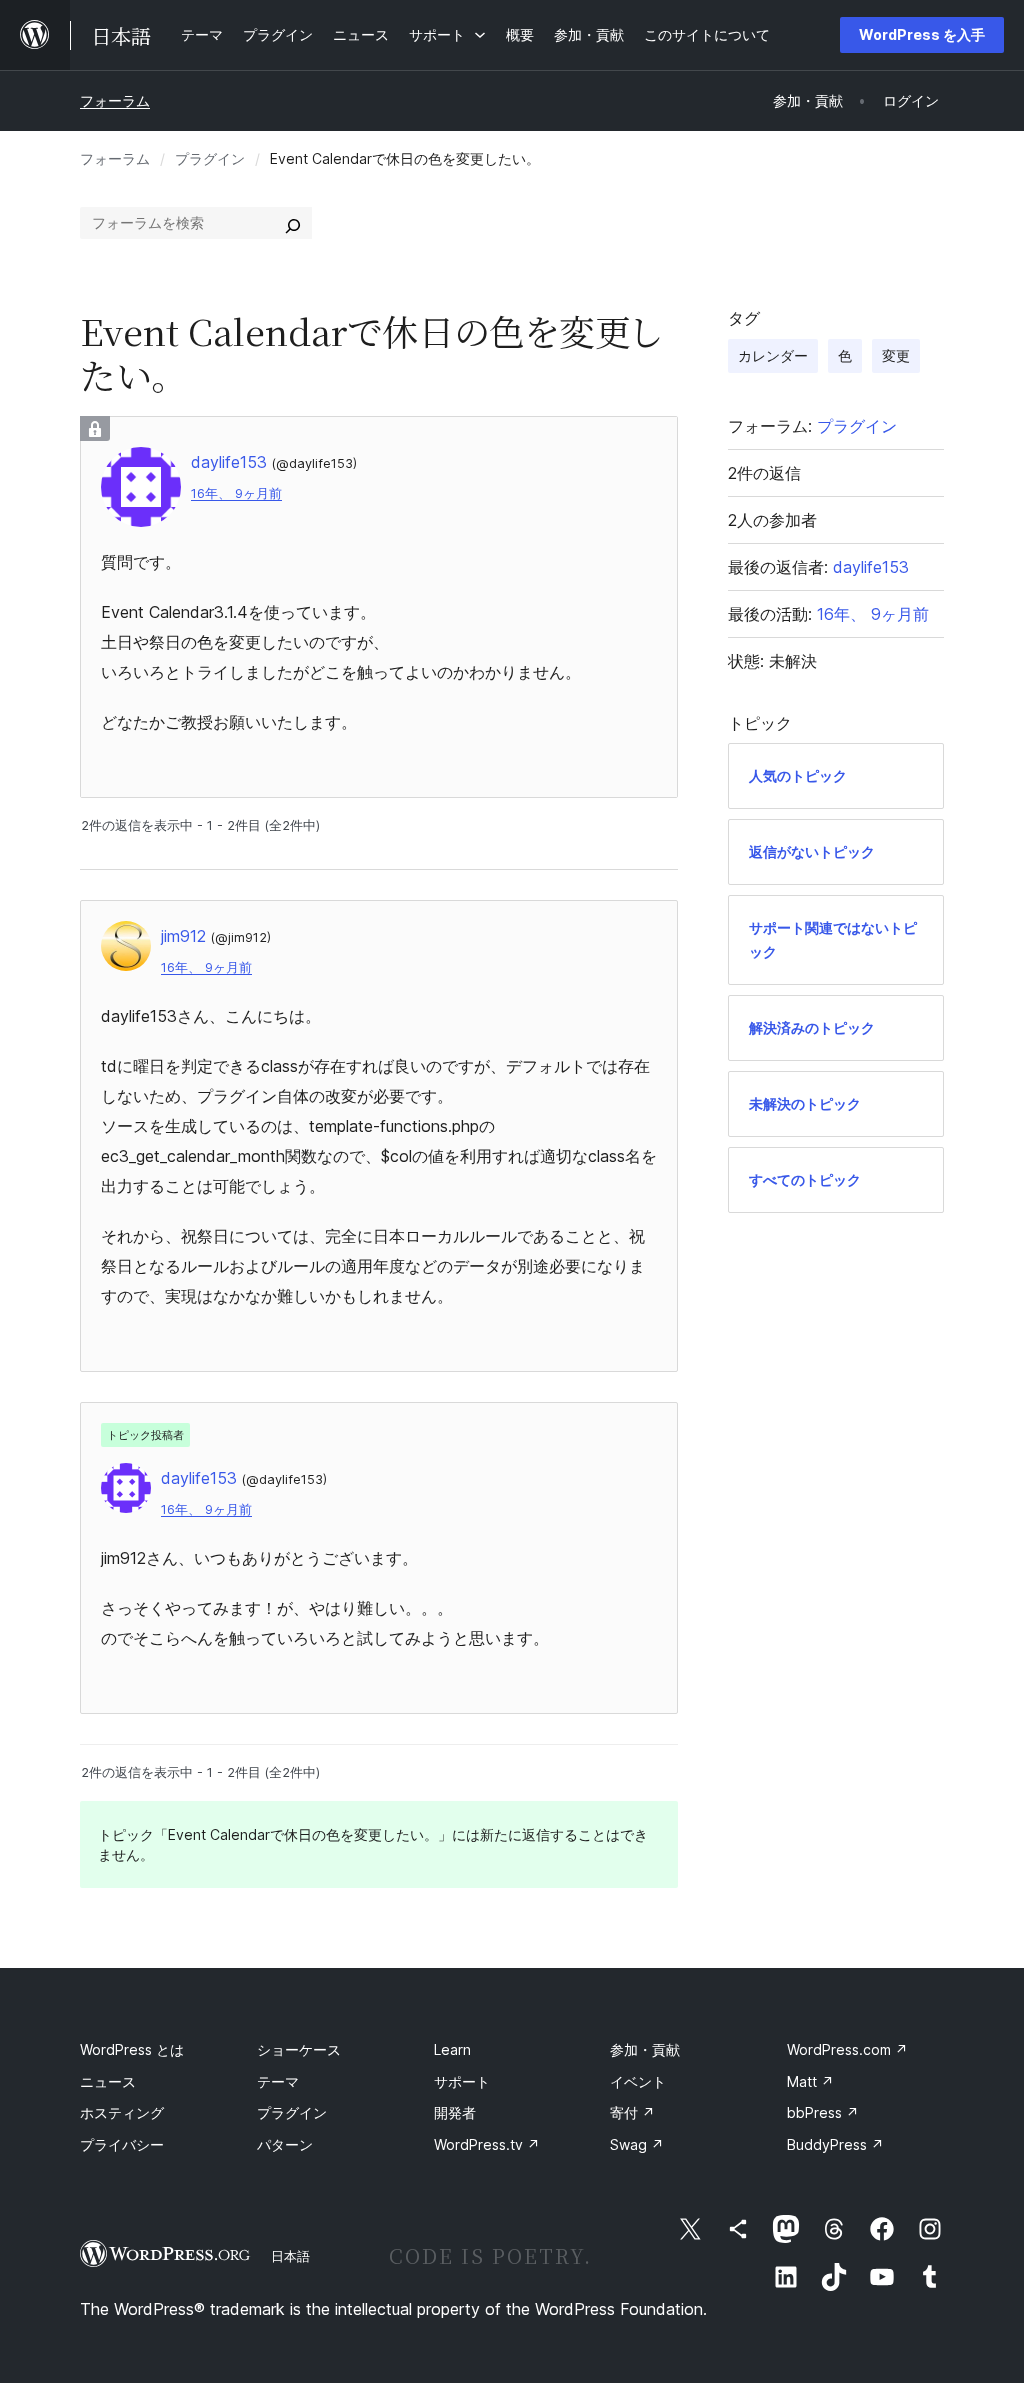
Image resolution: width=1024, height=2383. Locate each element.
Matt (810, 2081)
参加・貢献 (645, 2049)
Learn (452, 2049)
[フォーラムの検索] (293, 223)
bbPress (823, 2112)
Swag (637, 2144)
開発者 (455, 2112)
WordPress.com (847, 2049)
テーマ (278, 2081)
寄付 (632, 2112)
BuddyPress (835, 2144)
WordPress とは (132, 2049)
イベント (638, 2081)
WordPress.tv (487, 2144)
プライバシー (122, 2144)
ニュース (108, 2081)
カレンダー (773, 355)
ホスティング (122, 2112)
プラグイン (210, 158)
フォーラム (115, 100)
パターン (285, 2144)
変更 (896, 355)
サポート (462, 2081)
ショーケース (299, 2049)
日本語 (290, 2256)
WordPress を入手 (922, 34)
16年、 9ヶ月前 (236, 493)
